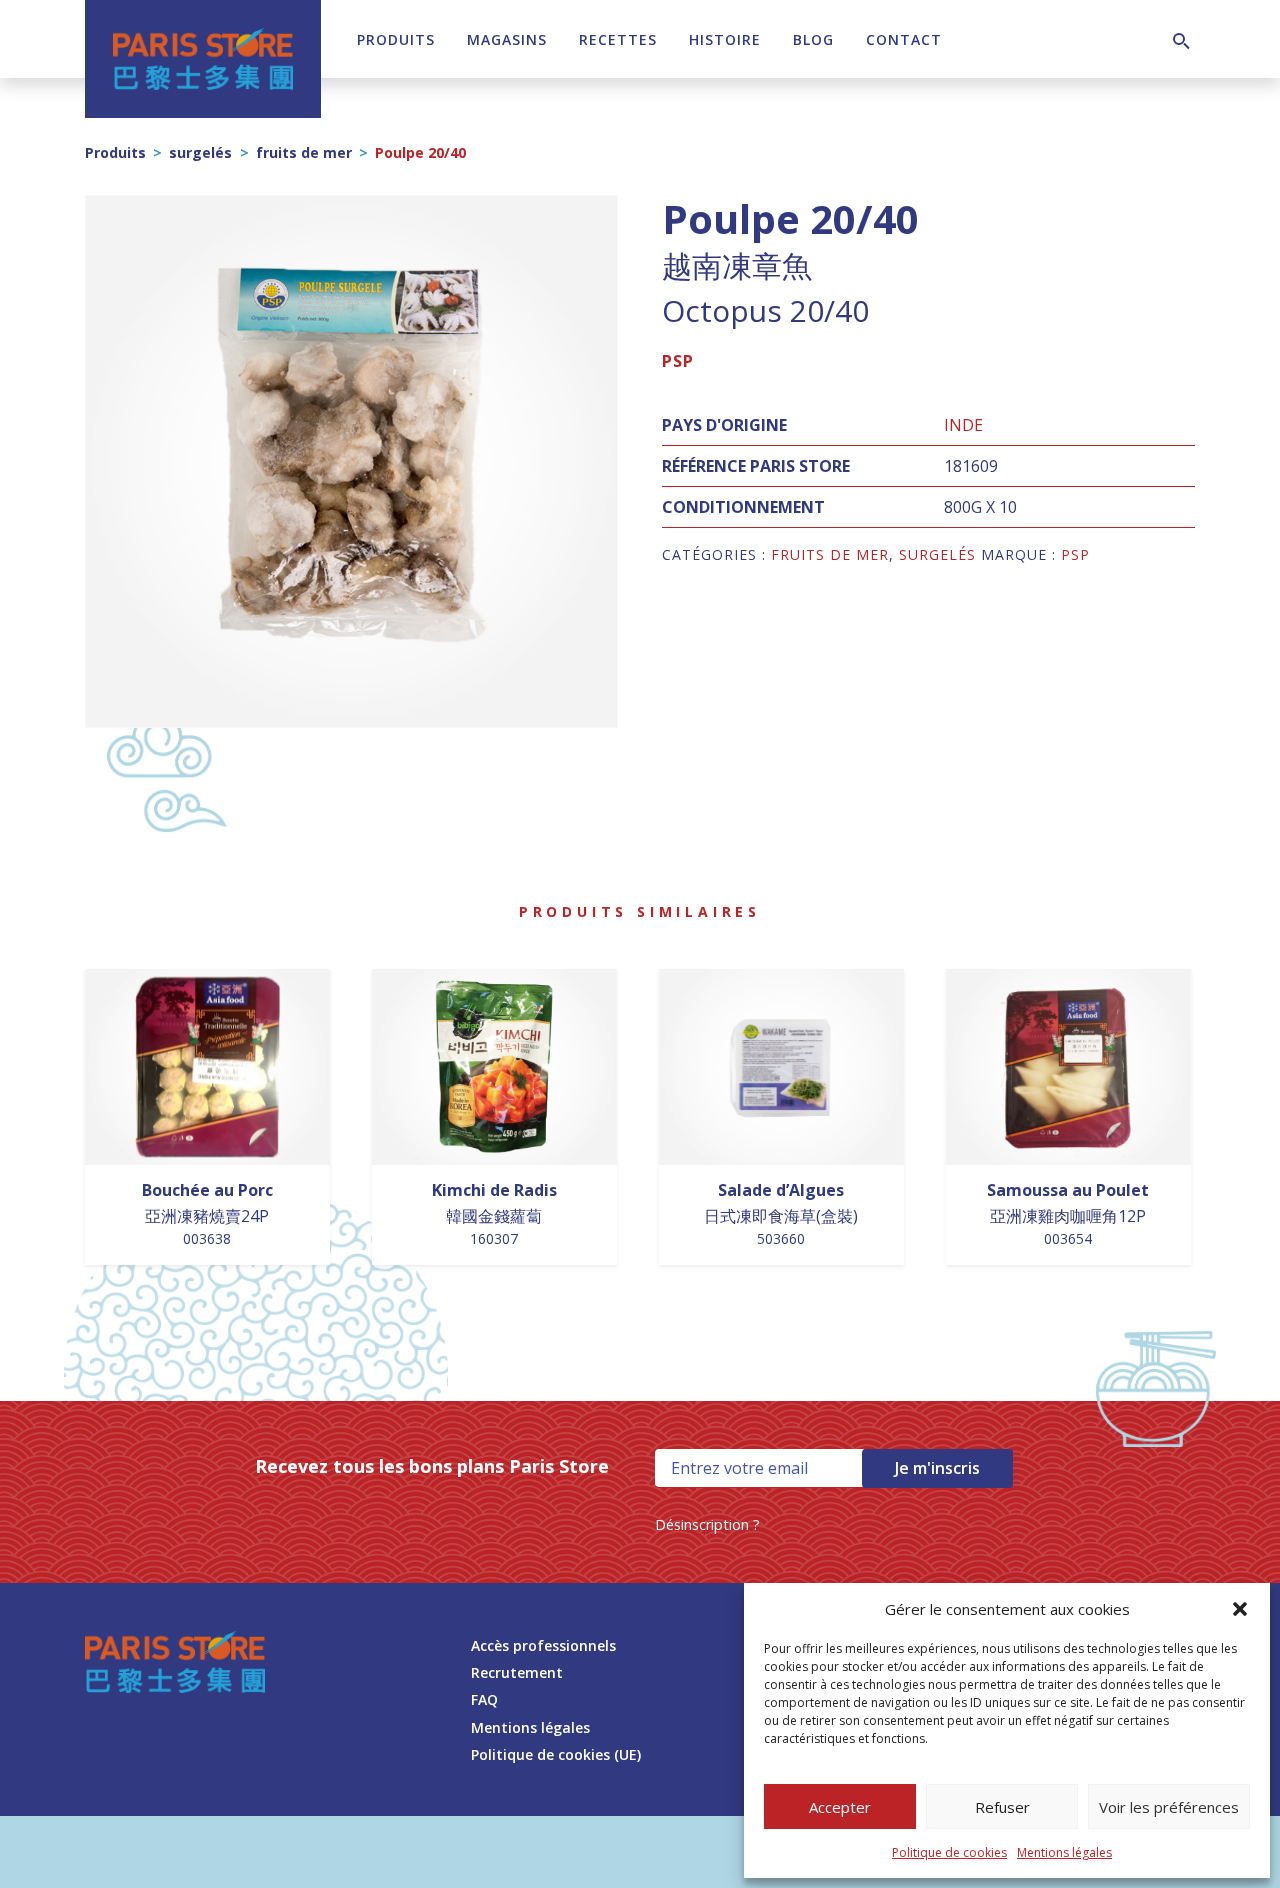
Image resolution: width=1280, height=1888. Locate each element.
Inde (963, 425)
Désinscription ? (707, 1524)
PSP (678, 361)
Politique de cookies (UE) (556, 1754)
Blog (813, 39)
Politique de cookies (949, 1852)
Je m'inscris (937, 1468)
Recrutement (517, 1672)
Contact (904, 39)
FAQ (484, 1699)
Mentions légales (1064, 1852)
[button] (1240, 1609)
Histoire (725, 39)
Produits (396, 39)
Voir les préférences (1169, 1807)
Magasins (507, 39)
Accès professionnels (543, 1645)
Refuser (1002, 1807)
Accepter (840, 1807)
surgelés (200, 152)
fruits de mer (304, 152)
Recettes (618, 39)
